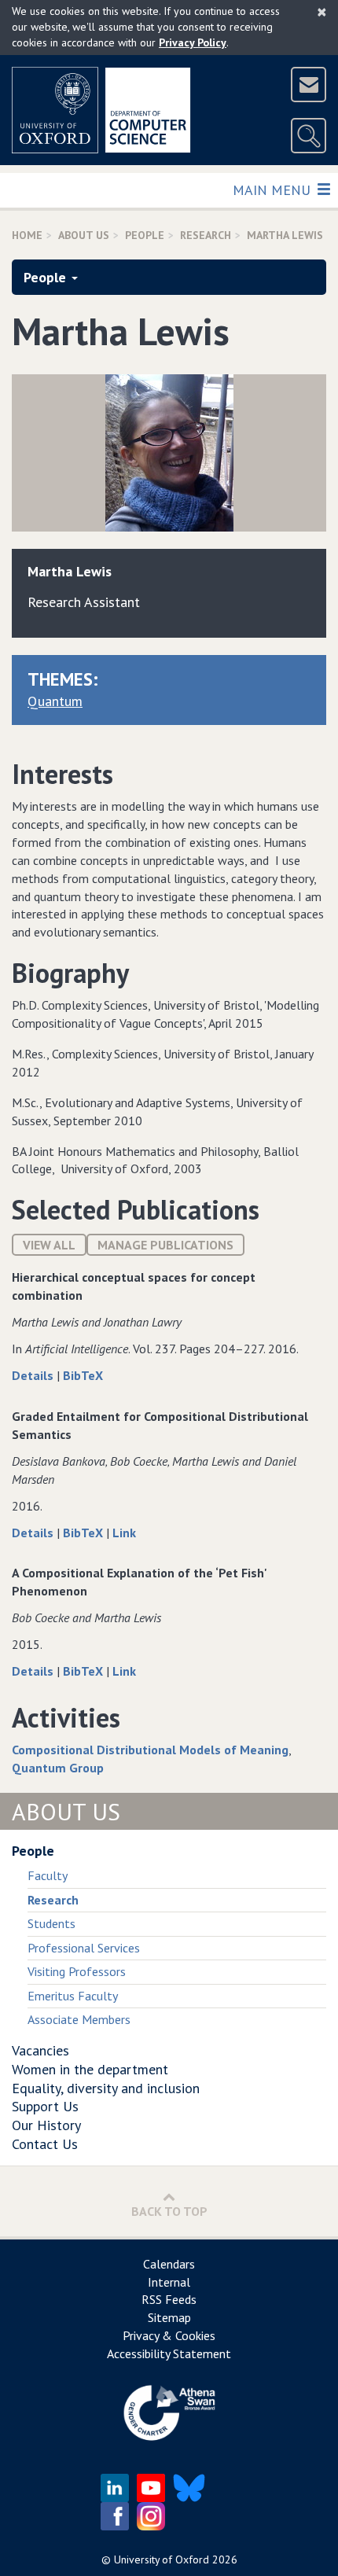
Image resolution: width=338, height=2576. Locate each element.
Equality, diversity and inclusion (106, 2088)
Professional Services (84, 1948)
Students (51, 1923)
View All (49, 1245)
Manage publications (165, 1245)
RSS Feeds (169, 2299)
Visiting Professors (77, 1971)
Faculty (48, 1875)
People (145, 235)
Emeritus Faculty (73, 1996)
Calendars (169, 2264)
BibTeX (83, 1375)
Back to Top (169, 2211)
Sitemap (169, 2317)
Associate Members (79, 2019)
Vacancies (40, 2050)
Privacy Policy (193, 42)
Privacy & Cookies (169, 2335)
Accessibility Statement (169, 2353)
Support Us (45, 2106)
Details (34, 1375)
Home (27, 235)
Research (206, 235)
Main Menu (273, 190)
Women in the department (90, 2069)
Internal (169, 2282)
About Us (84, 235)
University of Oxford (162, 2559)
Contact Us (45, 2144)
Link (124, 1533)
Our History (46, 2125)
